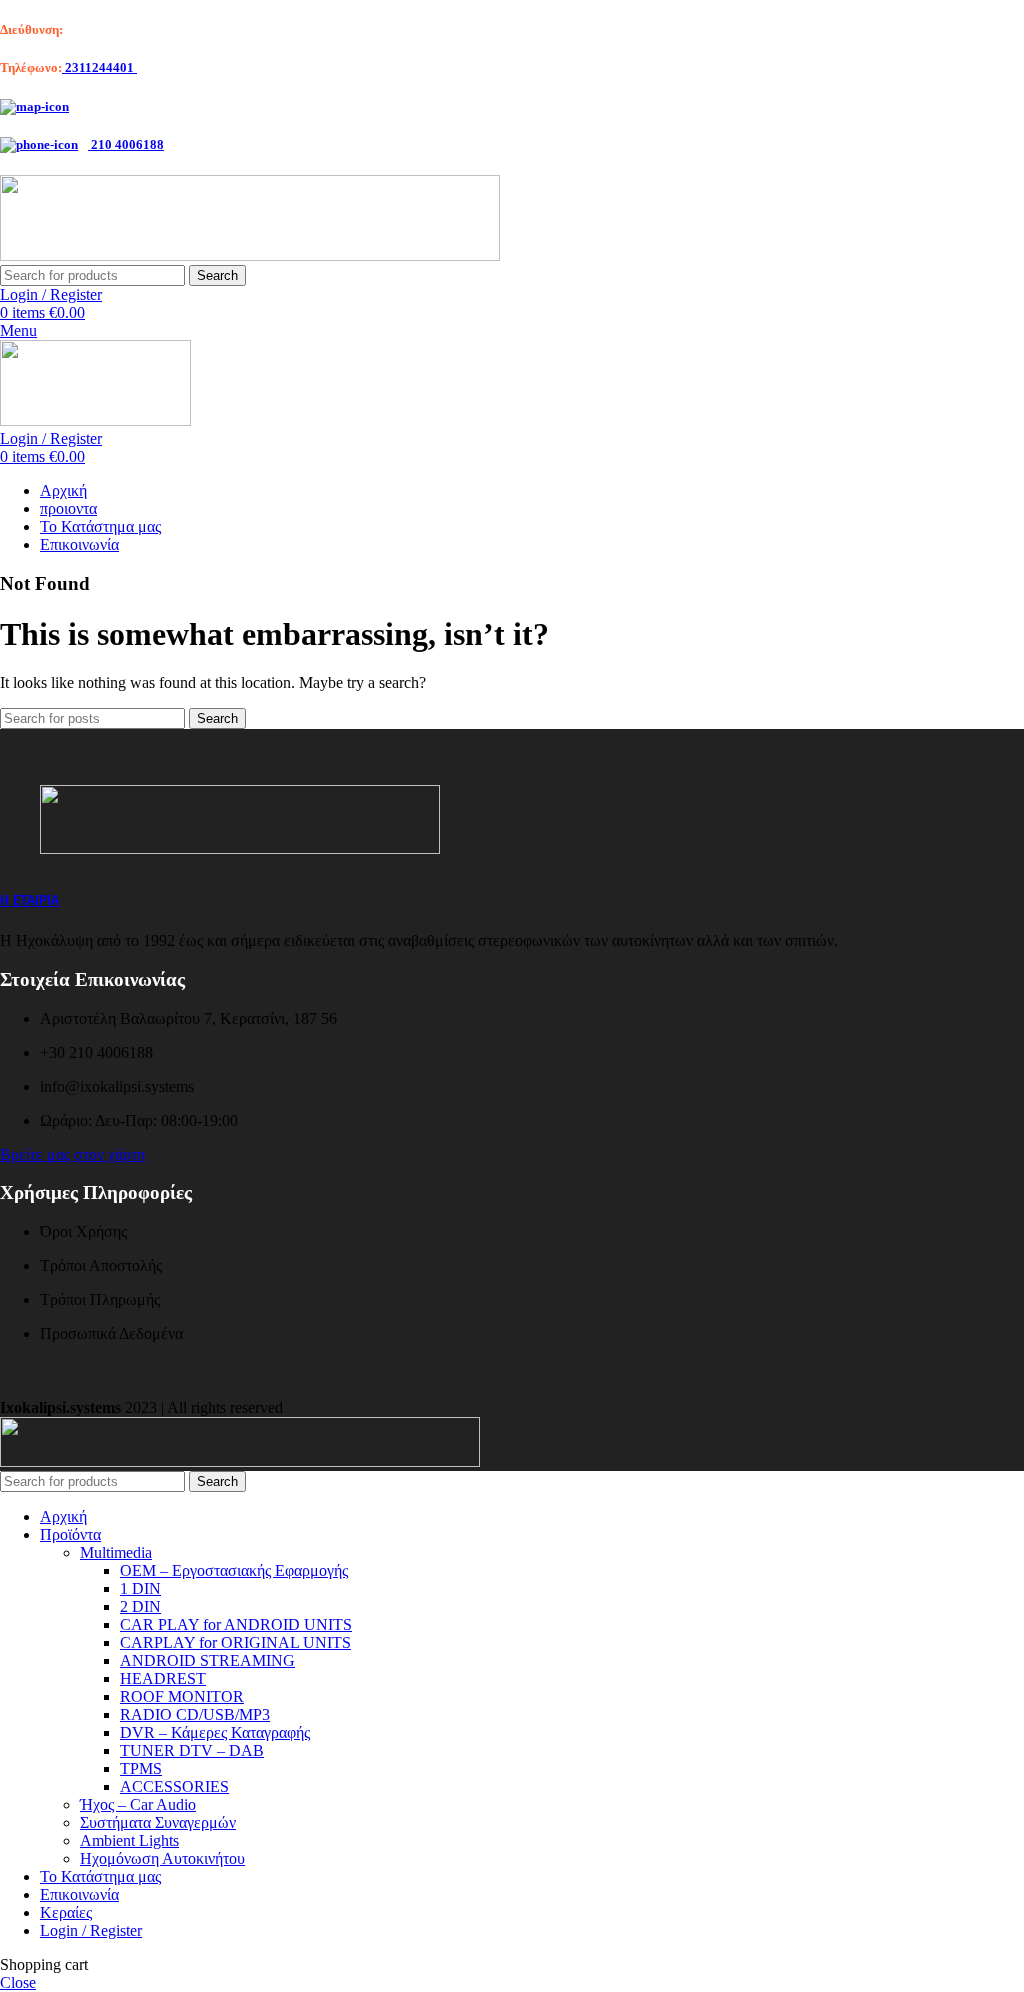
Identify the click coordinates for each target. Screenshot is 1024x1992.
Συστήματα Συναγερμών (158, 1822)
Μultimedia (116, 1552)
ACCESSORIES (174, 1786)
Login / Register (91, 1930)
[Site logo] (250, 255)
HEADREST (163, 1678)
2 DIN (140, 1606)
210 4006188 (126, 144)
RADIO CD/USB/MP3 (195, 1714)
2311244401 (99, 67)
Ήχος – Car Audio (138, 1804)
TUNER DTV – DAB (192, 1750)
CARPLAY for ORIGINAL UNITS (235, 1642)
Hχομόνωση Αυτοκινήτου (162, 1858)
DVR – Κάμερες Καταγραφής (215, 1732)
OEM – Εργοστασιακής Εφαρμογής (234, 1570)
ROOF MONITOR (182, 1696)
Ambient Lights (129, 1840)
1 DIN (140, 1588)
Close (18, 1982)
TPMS (141, 1768)
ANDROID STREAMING (207, 1660)
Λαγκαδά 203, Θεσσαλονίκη (142, 29)
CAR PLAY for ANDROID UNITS (236, 1624)
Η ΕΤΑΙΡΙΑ (29, 900)
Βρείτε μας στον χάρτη (72, 1154)
